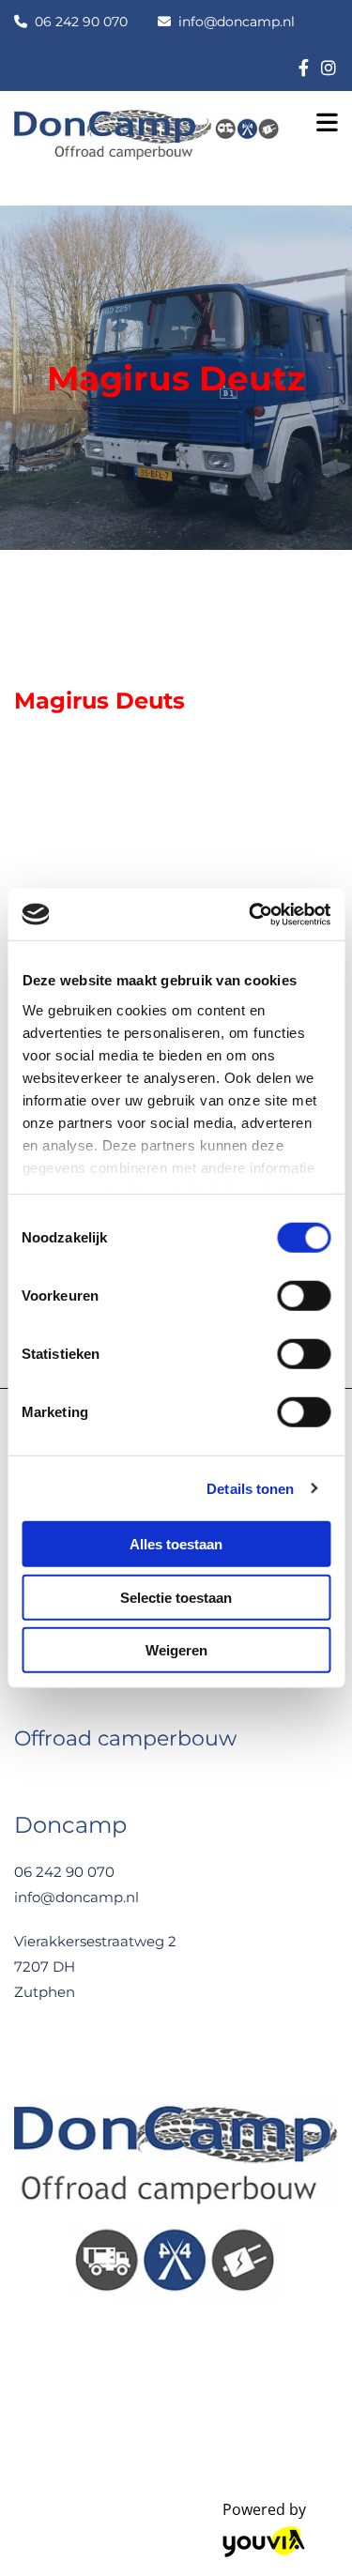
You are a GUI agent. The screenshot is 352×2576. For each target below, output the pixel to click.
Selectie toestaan (176, 1597)
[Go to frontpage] (146, 144)
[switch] (304, 1296)
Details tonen (250, 1488)
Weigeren (176, 1650)
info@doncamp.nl (237, 22)
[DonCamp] (304, 67)
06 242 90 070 (81, 22)
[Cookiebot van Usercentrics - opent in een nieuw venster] (251, 914)
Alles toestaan (176, 1544)
